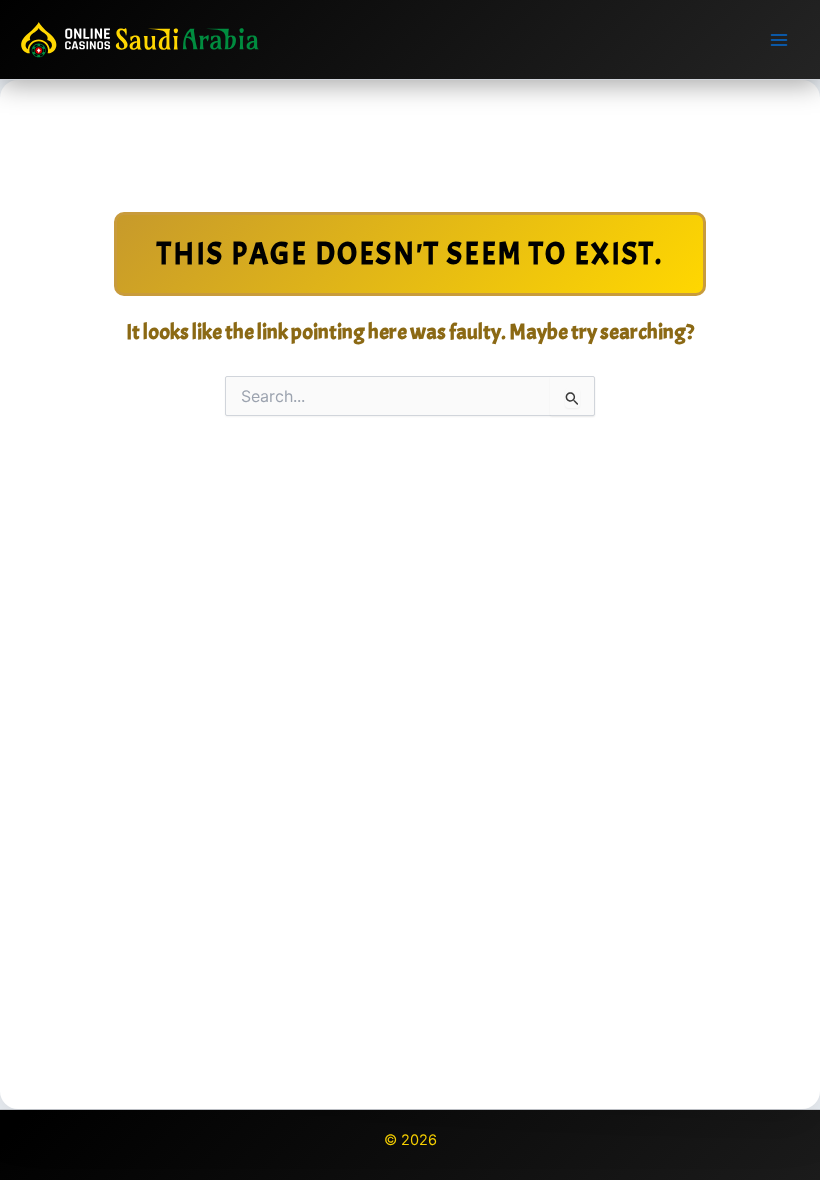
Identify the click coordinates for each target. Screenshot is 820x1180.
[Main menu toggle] (779, 40)
